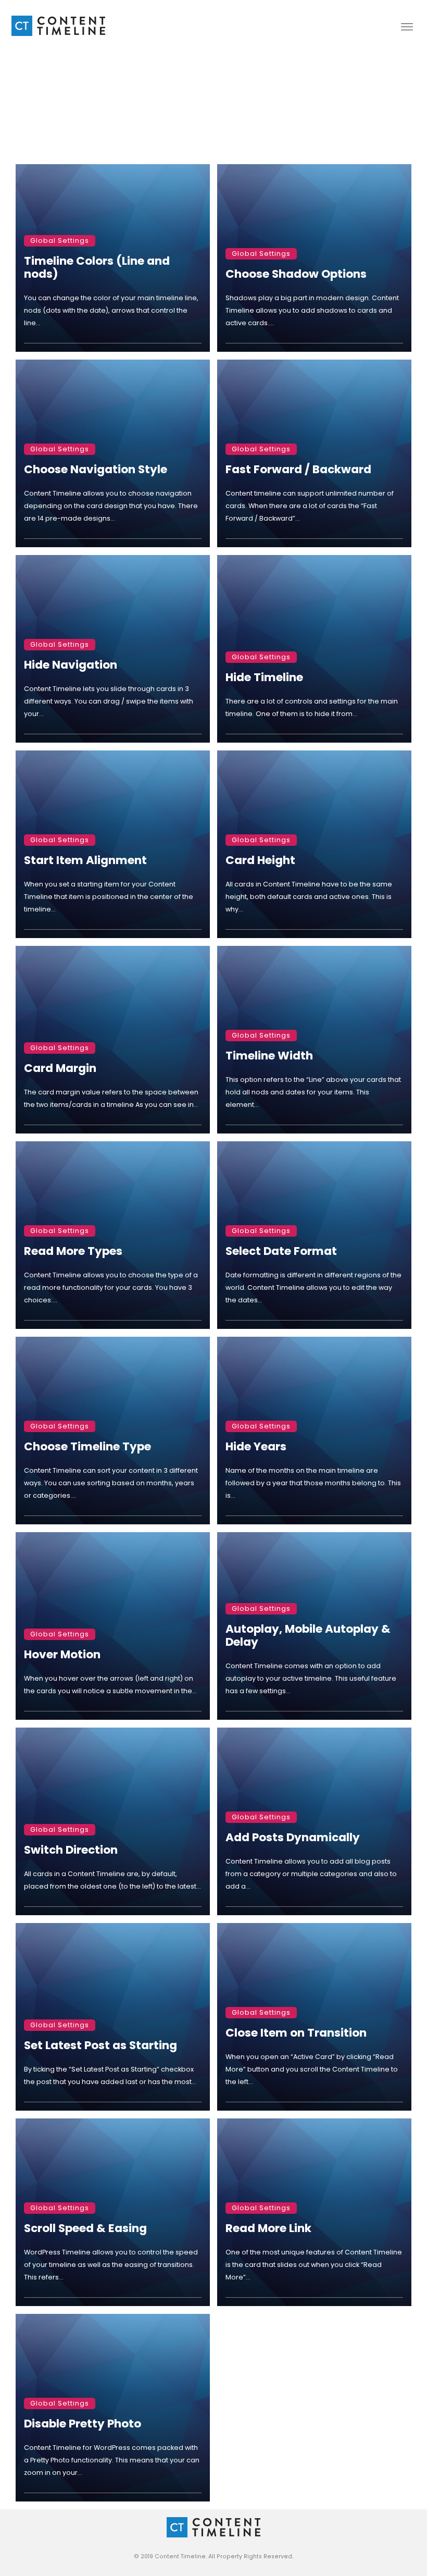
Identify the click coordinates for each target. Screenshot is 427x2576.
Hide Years (256, 1446)
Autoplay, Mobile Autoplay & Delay (308, 1635)
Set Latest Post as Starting (101, 2045)
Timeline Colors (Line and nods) (97, 267)
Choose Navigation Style (96, 469)
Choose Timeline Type (87, 1446)
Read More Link (268, 2228)
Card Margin (60, 1068)
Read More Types (73, 1251)
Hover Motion (62, 1654)
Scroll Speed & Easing (85, 2228)
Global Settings (60, 241)
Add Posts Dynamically (293, 1837)
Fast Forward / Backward (298, 469)
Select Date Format (281, 1251)
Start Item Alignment (85, 860)
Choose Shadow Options (296, 274)
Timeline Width (269, 1056)
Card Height (260, 860)
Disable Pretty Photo (83, 2424)
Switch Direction (71, 1850)
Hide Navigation (71, 665)
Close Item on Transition (296, 2033)
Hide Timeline (264, 677)
